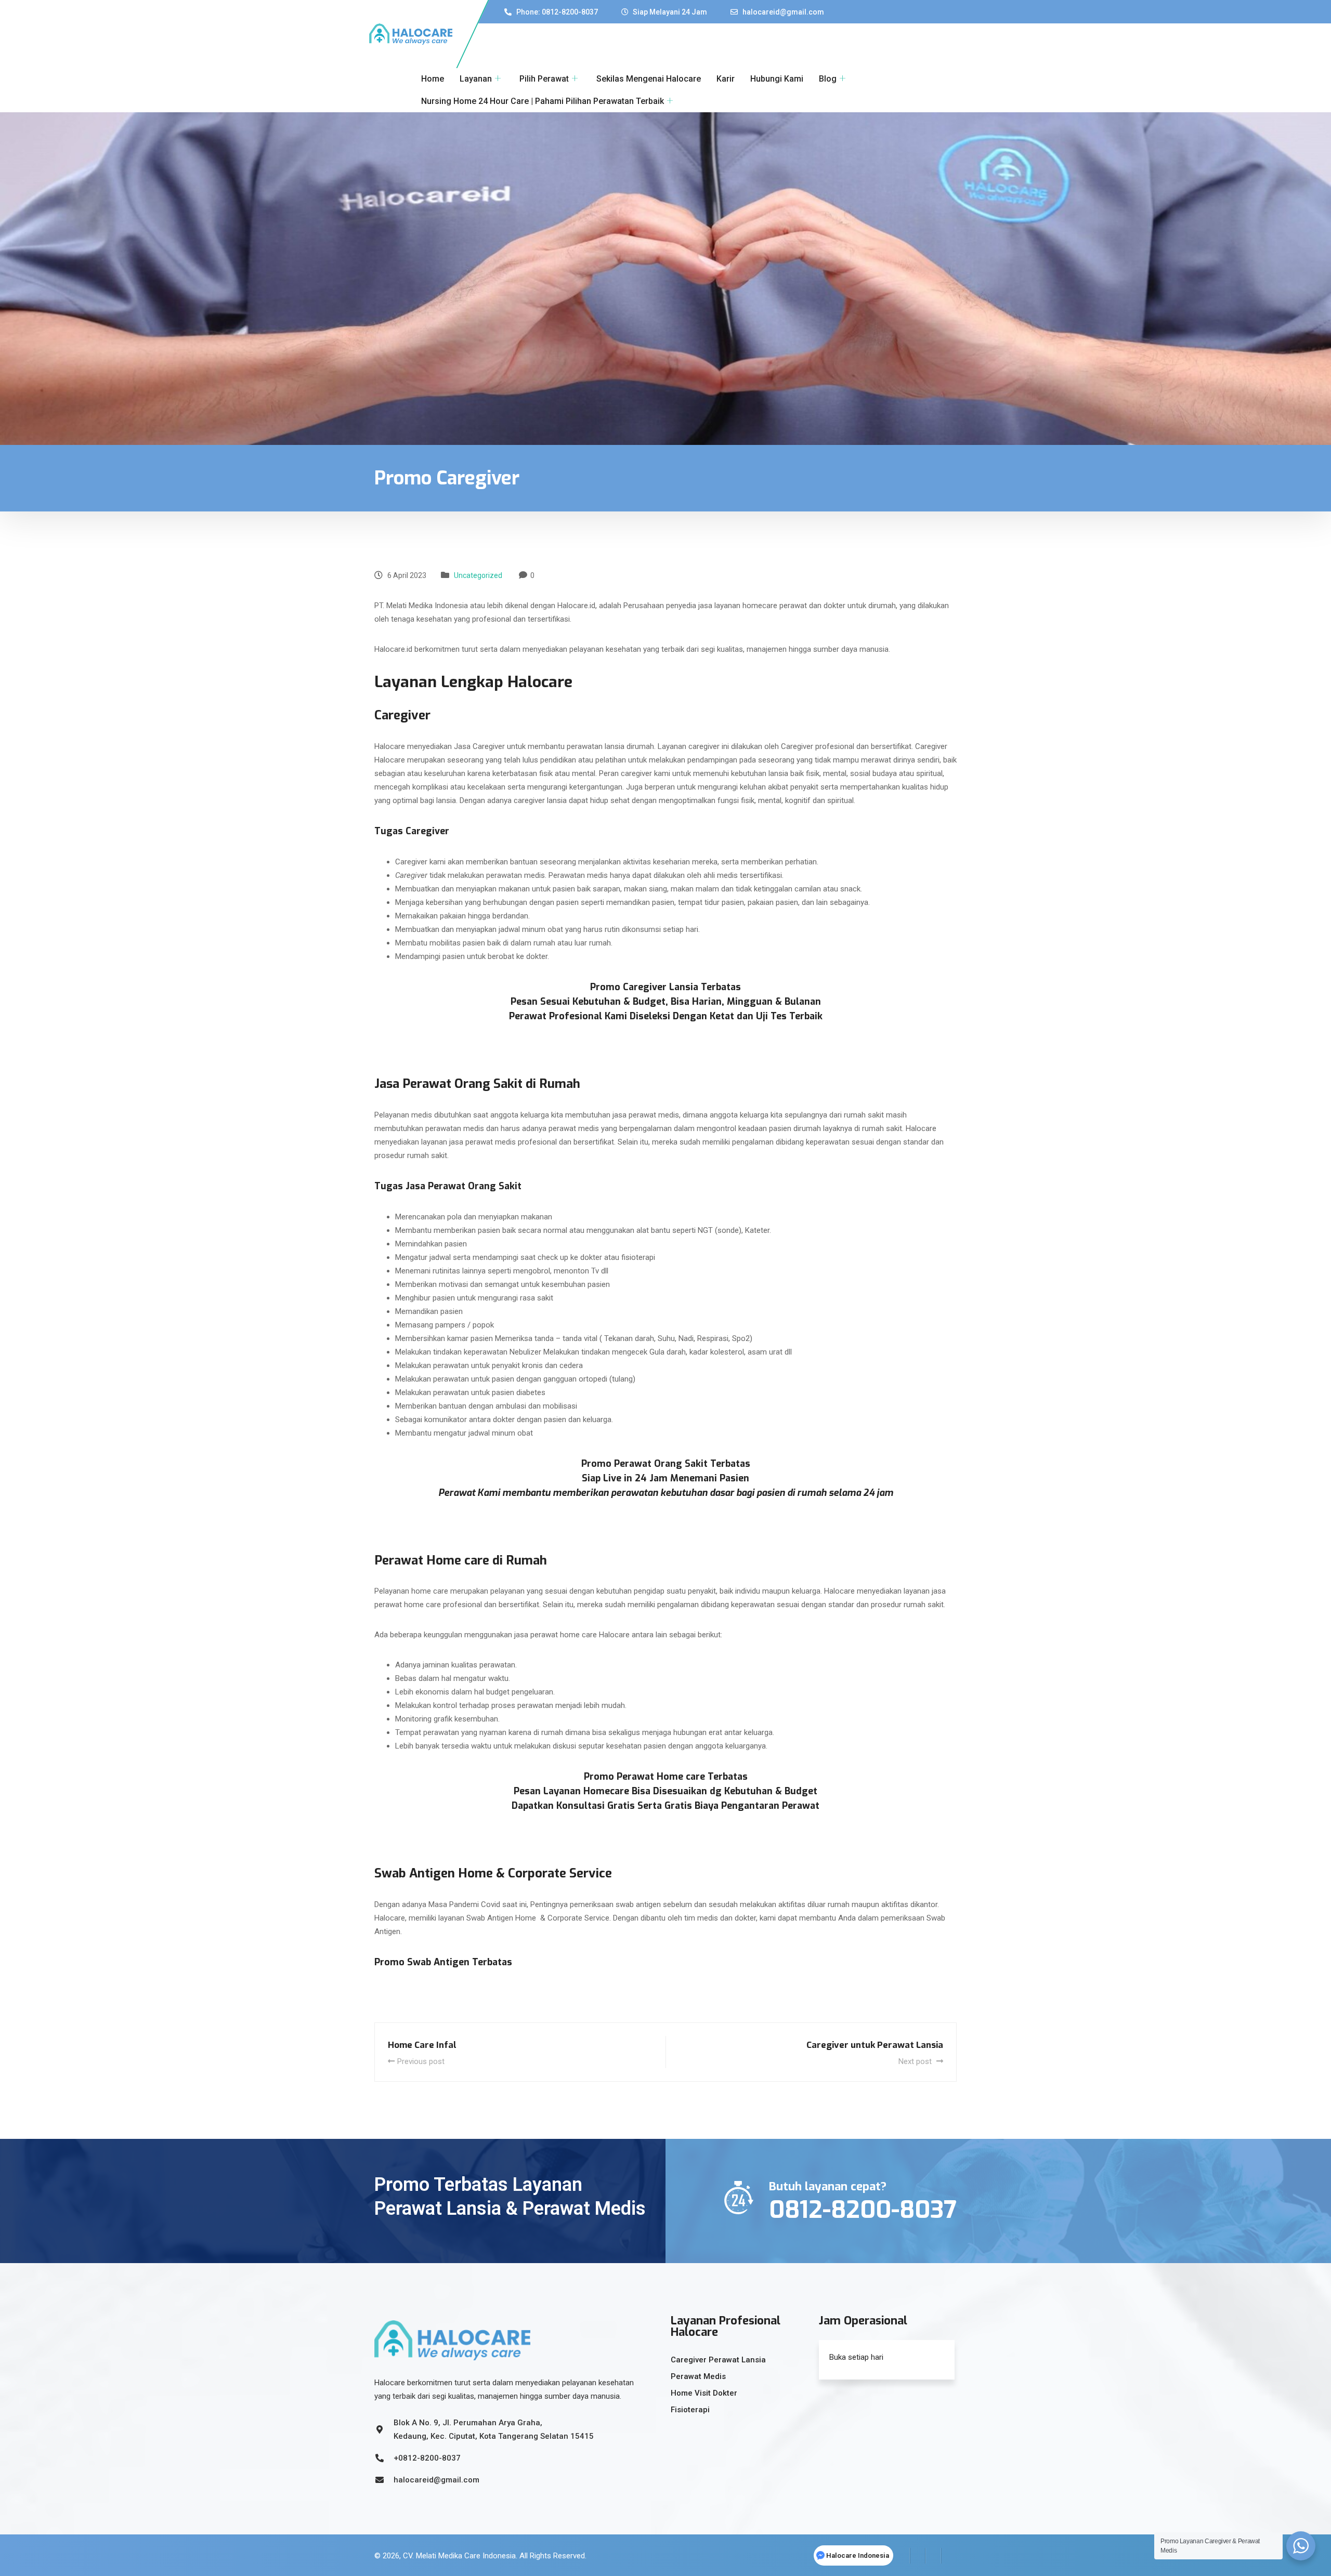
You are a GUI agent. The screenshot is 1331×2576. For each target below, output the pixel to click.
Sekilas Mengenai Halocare (649, 79)
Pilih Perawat (544, 79)
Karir (726, 79)
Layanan (476, 79)
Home (433, 79)
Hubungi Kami (777, 79)
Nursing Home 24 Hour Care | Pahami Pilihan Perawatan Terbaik (543, 101)
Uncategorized (478, 575)
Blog (828, 79)
